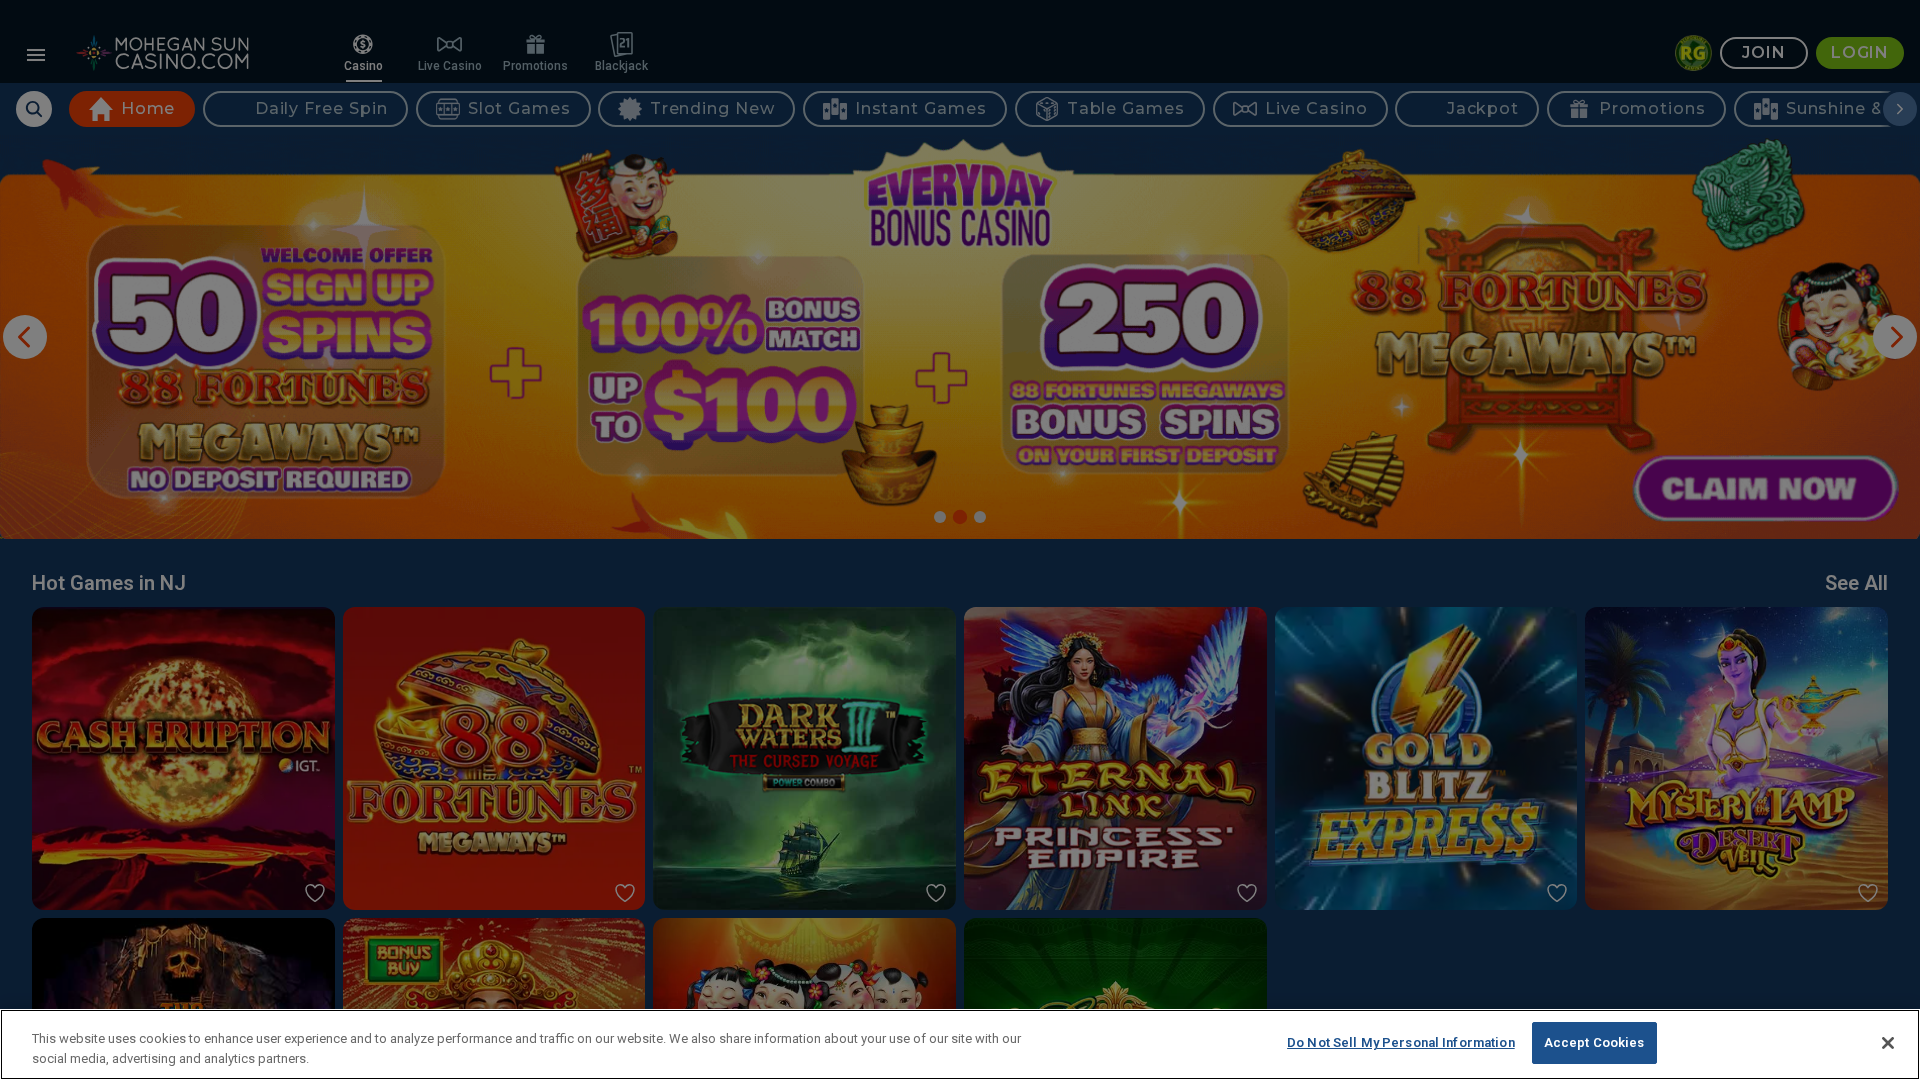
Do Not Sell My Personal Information (1401, 1042)
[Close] (1888, 1043)
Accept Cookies (1594, 1042)
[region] (960, 1044)
